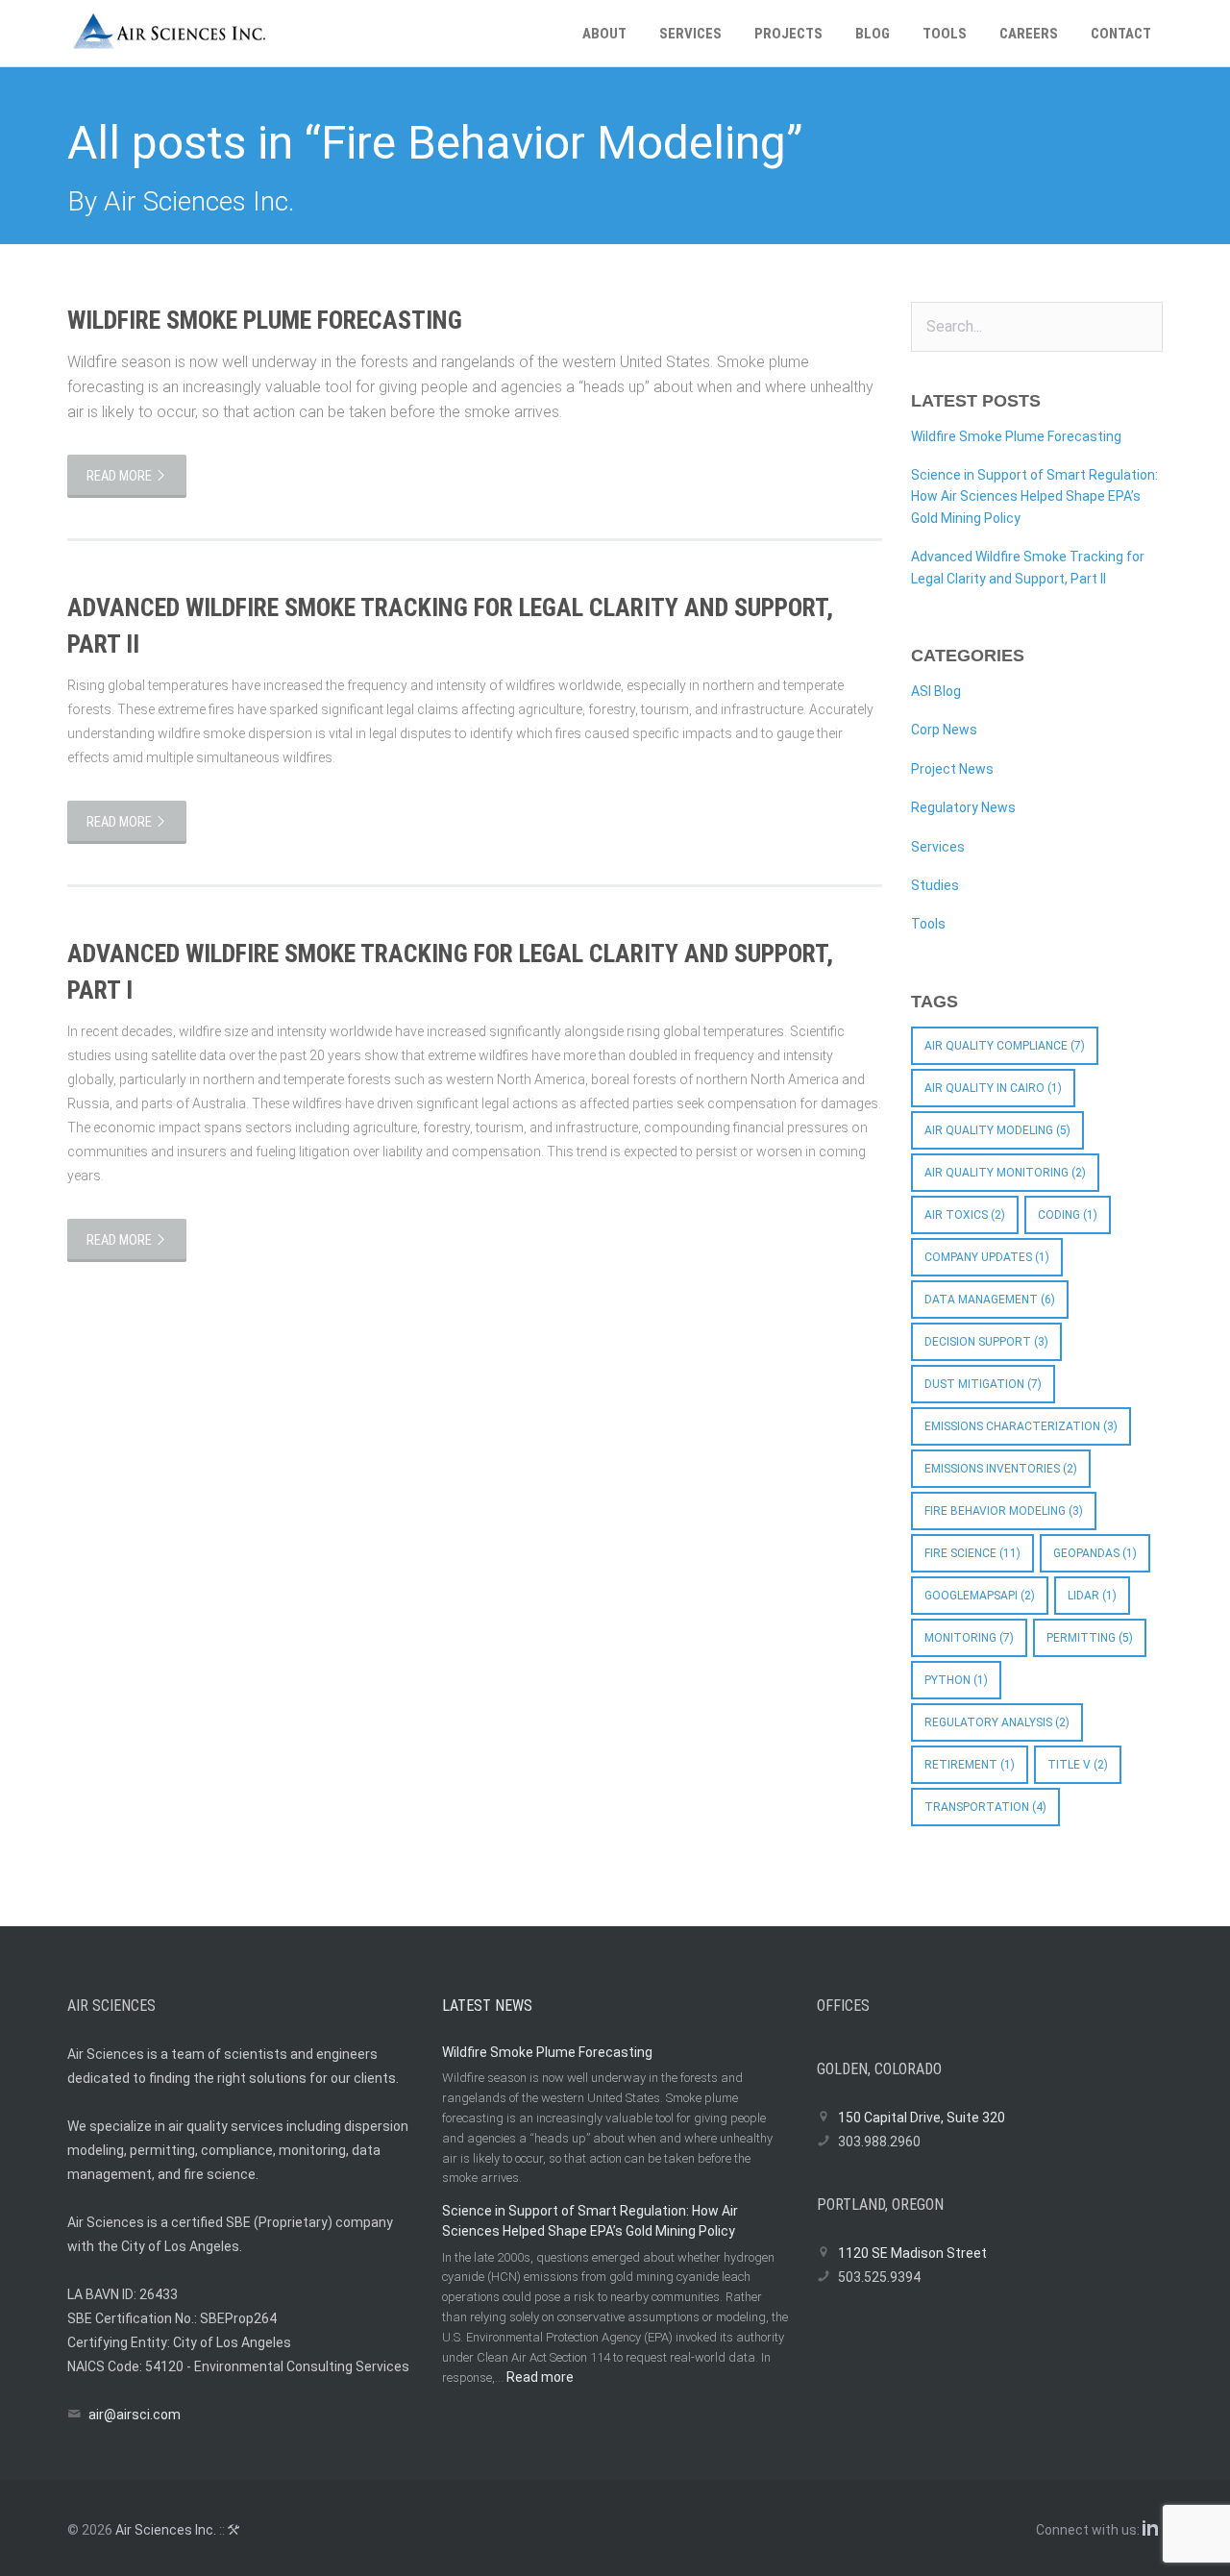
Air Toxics (965, 1215)
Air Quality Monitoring (1005, 1173)
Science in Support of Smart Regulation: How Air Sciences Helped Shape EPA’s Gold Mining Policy (1034, 496)
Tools (945, 34)
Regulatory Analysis (997, 1722)
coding (1068, 1215)
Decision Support (986, 1342)
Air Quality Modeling (997, 1130)
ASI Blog (936, 691)
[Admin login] (236, 2530)
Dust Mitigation (983, 1384)
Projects (788, 34)
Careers (1029, 34)
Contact (1121, 34)
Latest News (487, 2006)
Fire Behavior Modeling (1004, 1511)
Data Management (990, 1300)
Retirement (970, 1765)
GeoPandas (1095, 1553)
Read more (121, 476)
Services (690, 34)
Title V (1078, 1765)
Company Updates (987, 1257)
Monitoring (969, 1638)
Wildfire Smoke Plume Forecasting (265, 320)
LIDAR (1092, 1596)
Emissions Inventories (1001, 1469)
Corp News (944, 730)
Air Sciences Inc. (166, 2530)
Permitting (1090, 1638)
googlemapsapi (980, 1596)
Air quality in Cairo (993, 1088)
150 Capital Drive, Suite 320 (922, 2118)
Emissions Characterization (1021, 1426)
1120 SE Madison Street (912, 2253)
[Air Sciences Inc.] (194, 34)
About (604, 34)
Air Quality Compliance (1005, 1046)
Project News (952, 769)
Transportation (985, 1807)
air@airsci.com (135, 2415)
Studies (935, 885)
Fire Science (972, 1553)
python (956, 1680)
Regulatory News (963, 807)
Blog (873, 34)
